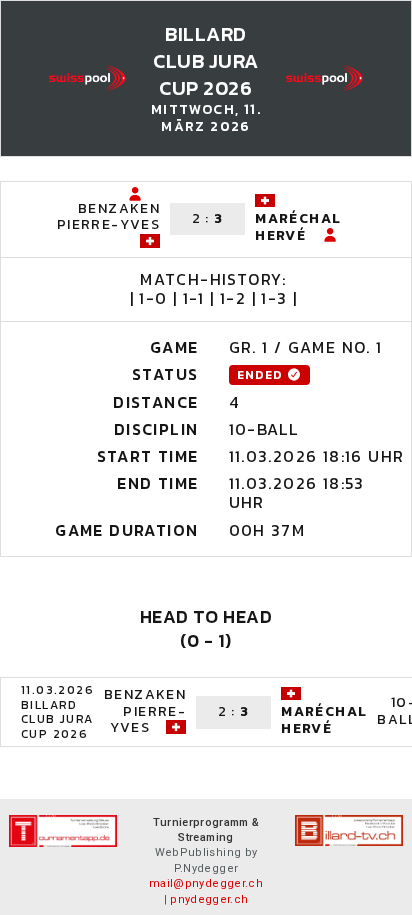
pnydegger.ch (209, 899)
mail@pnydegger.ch (206, 883)
